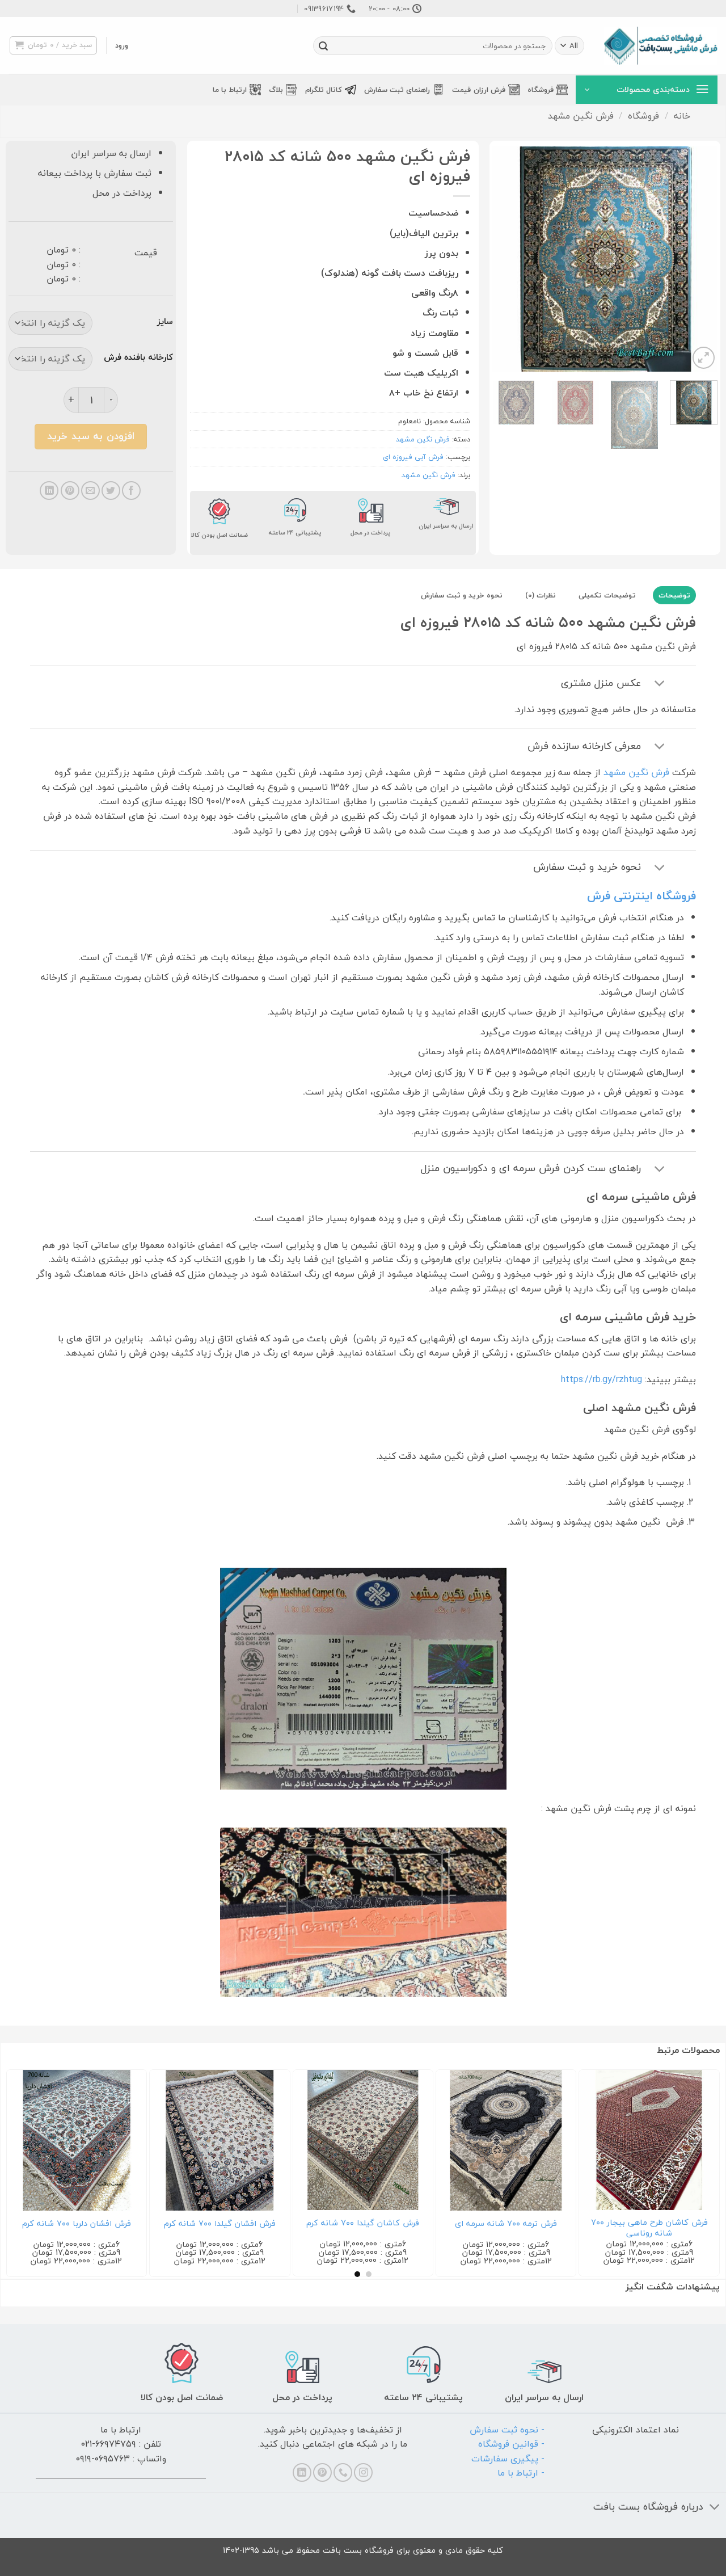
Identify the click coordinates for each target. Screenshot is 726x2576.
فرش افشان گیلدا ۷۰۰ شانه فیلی (454, 2224)
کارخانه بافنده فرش (138, 357)
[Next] (503, 258)
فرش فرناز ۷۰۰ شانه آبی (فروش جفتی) (597, 2228)
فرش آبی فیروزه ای (413, 457)
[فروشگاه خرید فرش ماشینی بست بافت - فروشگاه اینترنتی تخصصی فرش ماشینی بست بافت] (661, 46)
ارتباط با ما (230, 90)
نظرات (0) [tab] (541, 595)
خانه (682, 116)
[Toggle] (660, 685)
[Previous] (699, 258)
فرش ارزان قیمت (479, 90)
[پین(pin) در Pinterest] (70, 491)
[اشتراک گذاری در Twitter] (111, 491)
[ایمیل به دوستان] (90, 491)
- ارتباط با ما (521, 2473)
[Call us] (343, 2472)
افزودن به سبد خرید (91, 436)
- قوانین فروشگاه (511, 2444)
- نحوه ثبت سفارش (507, 2430)
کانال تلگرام (324, 90)
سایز (165, 322)
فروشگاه (541, 90)
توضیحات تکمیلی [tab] (607, 595)
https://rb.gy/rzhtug (602, 1379)
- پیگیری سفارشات (508, 2459)
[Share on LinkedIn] (49, 491)
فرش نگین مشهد (581, 116)
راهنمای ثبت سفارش (397, 90)
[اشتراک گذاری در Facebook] (131, 491)
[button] (122, 45)
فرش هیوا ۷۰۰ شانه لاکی (311, 2224)
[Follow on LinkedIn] (302, 2472)
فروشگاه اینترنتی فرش (641, 896)
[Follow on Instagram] (363, 2472)
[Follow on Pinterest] (322, 2472)
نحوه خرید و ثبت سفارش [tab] (462, 595)
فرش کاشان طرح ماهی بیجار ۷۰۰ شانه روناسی (167, 2228)
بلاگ (276, 90)
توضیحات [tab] (674, 595)
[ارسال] (323, 46)
